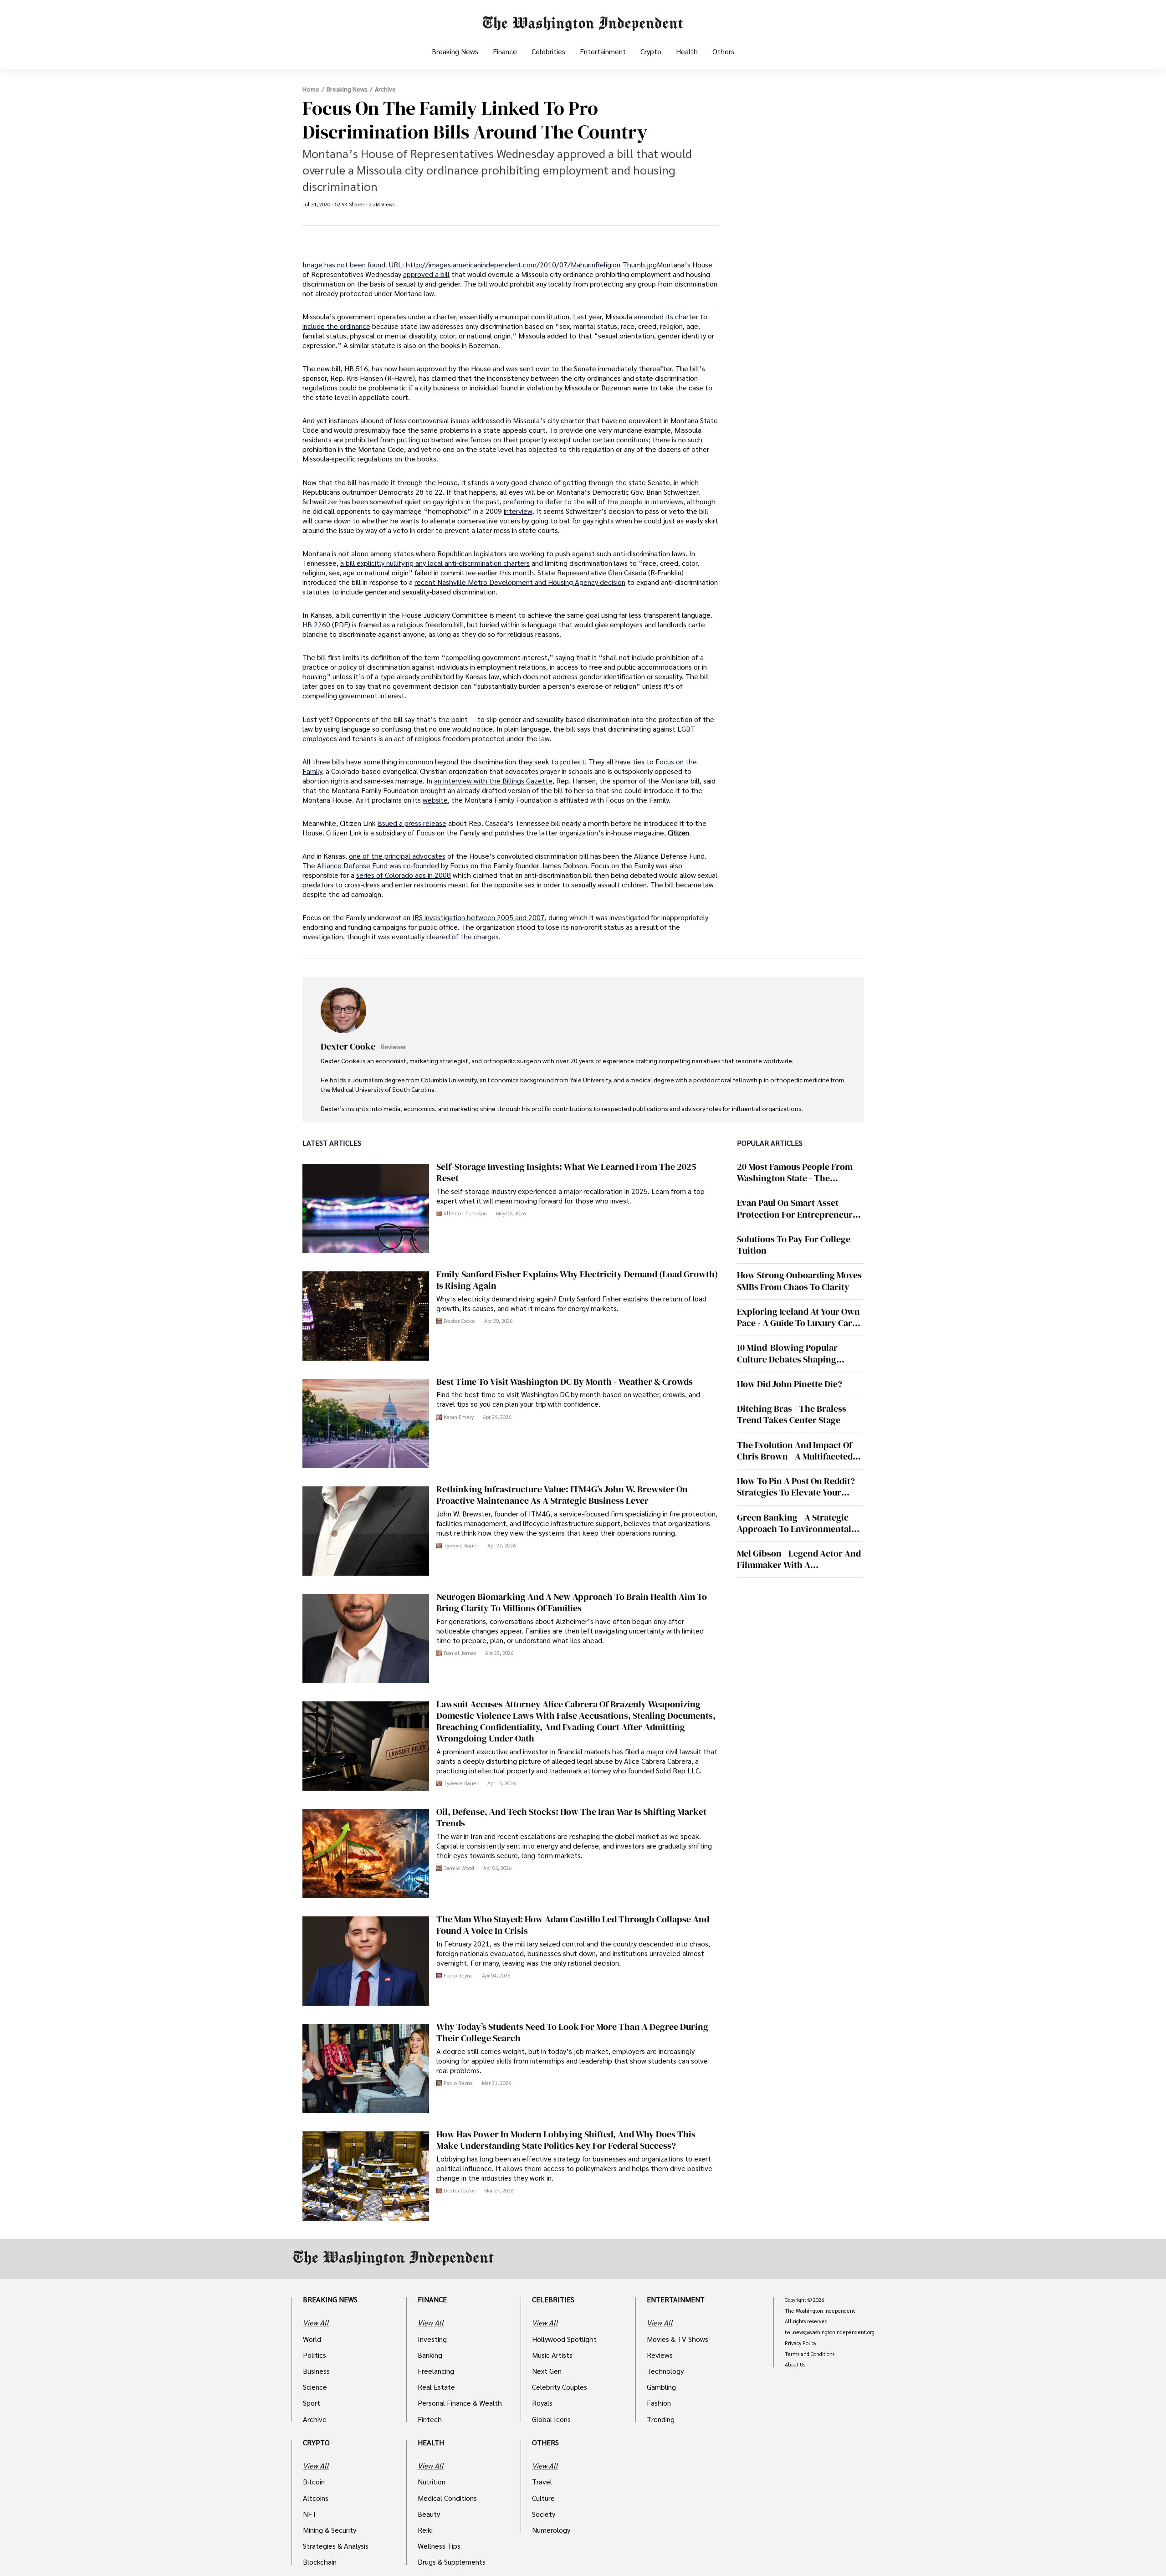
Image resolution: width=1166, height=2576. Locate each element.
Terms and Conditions (810, 2354)
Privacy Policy (800, 2343)
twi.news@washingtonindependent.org (830, 2332)
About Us (795, 2365)
